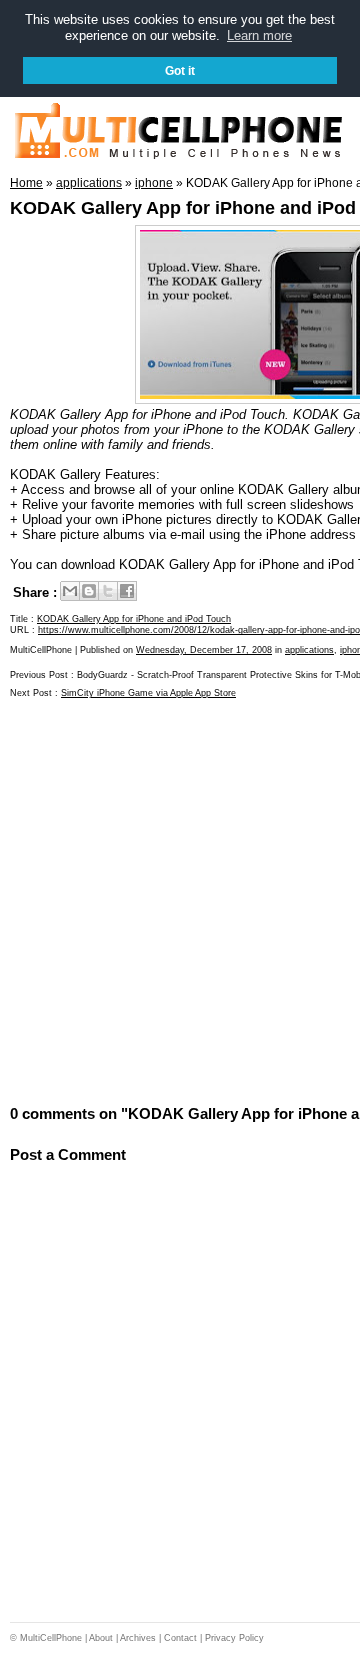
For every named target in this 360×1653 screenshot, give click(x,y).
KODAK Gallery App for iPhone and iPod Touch (134, 619)
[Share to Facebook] (127, 591)
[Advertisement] (180, 900)
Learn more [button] (259, 35)
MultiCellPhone (51, 1638)
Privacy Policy (234, 1638)
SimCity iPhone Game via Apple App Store (148, 693)
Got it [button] (180, 70)
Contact (180, 1638)
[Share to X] (108, 591)
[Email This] (70, 591)
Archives (138, 1638)
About (101, 1638)
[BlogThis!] (89, 591)
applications (309, 650)
